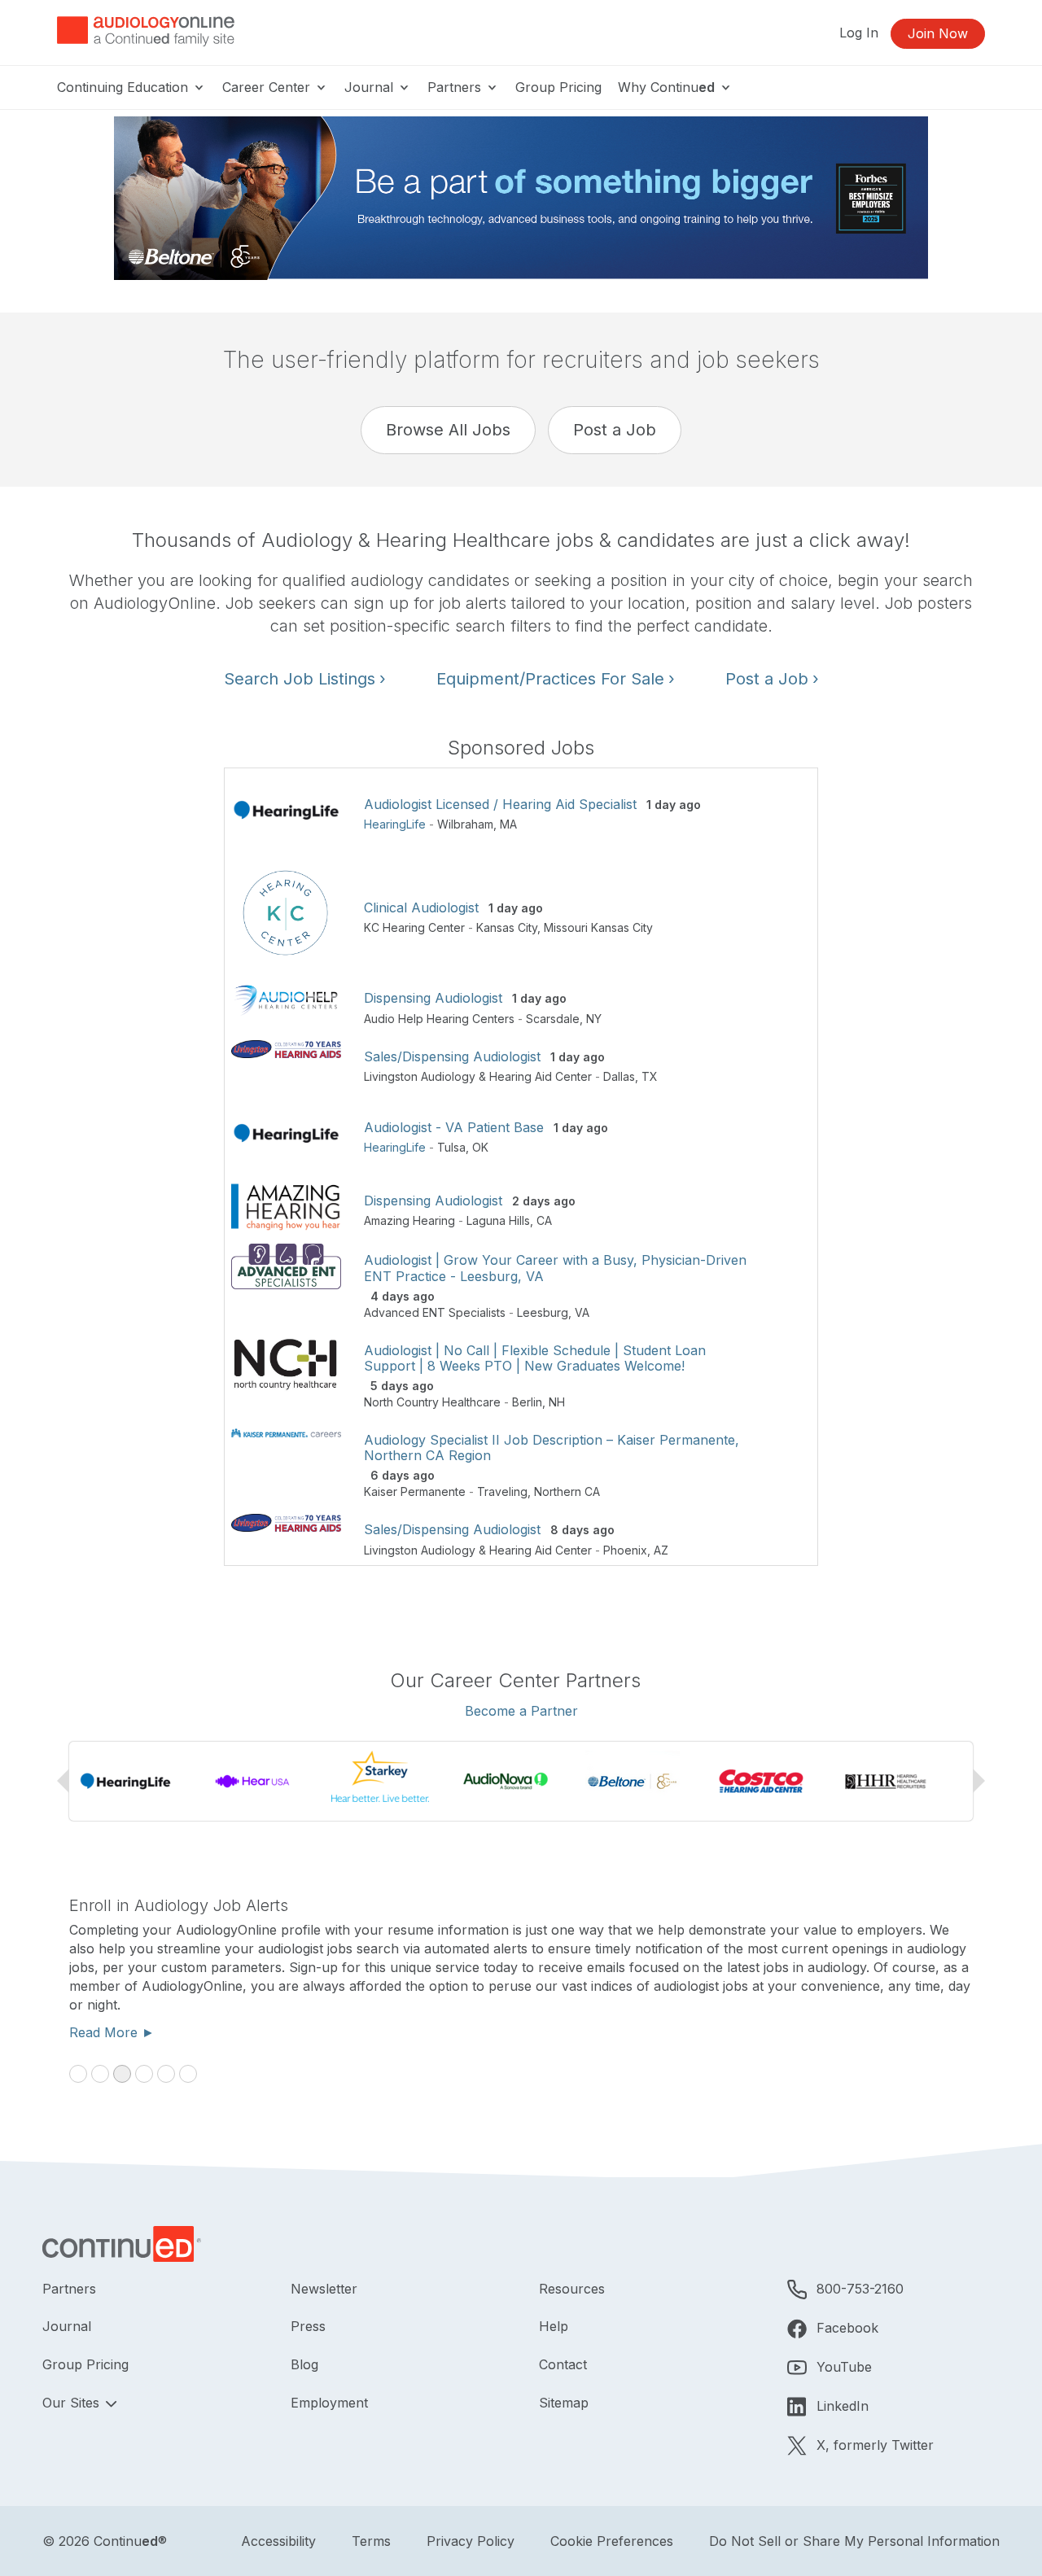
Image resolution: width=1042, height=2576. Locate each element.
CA (544, 1220)
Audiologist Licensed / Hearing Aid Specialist (500, 804)
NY (594, 1019)
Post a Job (615, 430)
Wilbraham (465, 824)
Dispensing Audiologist (433, 998)
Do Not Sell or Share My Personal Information (854, 2541)
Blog (304, 2364)
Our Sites (73, 2403)
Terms (371, 2541)
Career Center (268, 87)
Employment (329, 2403)
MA (508, 824)
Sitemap (564, 2403)
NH (557, 1402)
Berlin (527, 1402)
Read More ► (806, 2032)
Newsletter (324, 2289)
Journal (371, 87)
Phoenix (625, 1550)
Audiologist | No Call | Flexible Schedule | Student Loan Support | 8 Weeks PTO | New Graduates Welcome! (535, 1358)
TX (650, 1076)
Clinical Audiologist (421, 908)
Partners (456, 87)
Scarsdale (553, 1019)
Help (554, 2326)
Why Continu (666, 87)
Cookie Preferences (612, 2541)
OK (480, 1147)
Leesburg (543, 1312)
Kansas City (507, 927)
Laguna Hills (498, 1220)
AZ (661, 1550)
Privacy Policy (471, 2541)
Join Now (938, 33)
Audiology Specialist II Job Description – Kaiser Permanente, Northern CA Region (552, 1448)
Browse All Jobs (448, 430)
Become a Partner (521, 1711)
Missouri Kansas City (598, 927)
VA (582, 1312)
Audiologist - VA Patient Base (454, 1127)
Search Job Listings (305, 679)
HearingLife (395, 824)
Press (308, 2326)
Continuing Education (125, 87)
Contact (563, 2364)
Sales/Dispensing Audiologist (452, 1056)
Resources (572, 2289)
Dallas (619, 1076)
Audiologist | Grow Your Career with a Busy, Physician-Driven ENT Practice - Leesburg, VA (555, 1268)
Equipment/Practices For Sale (556, 679)
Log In (859, 33)
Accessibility (278, 2541)
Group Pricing (558, 87)
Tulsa (451, 1147)
